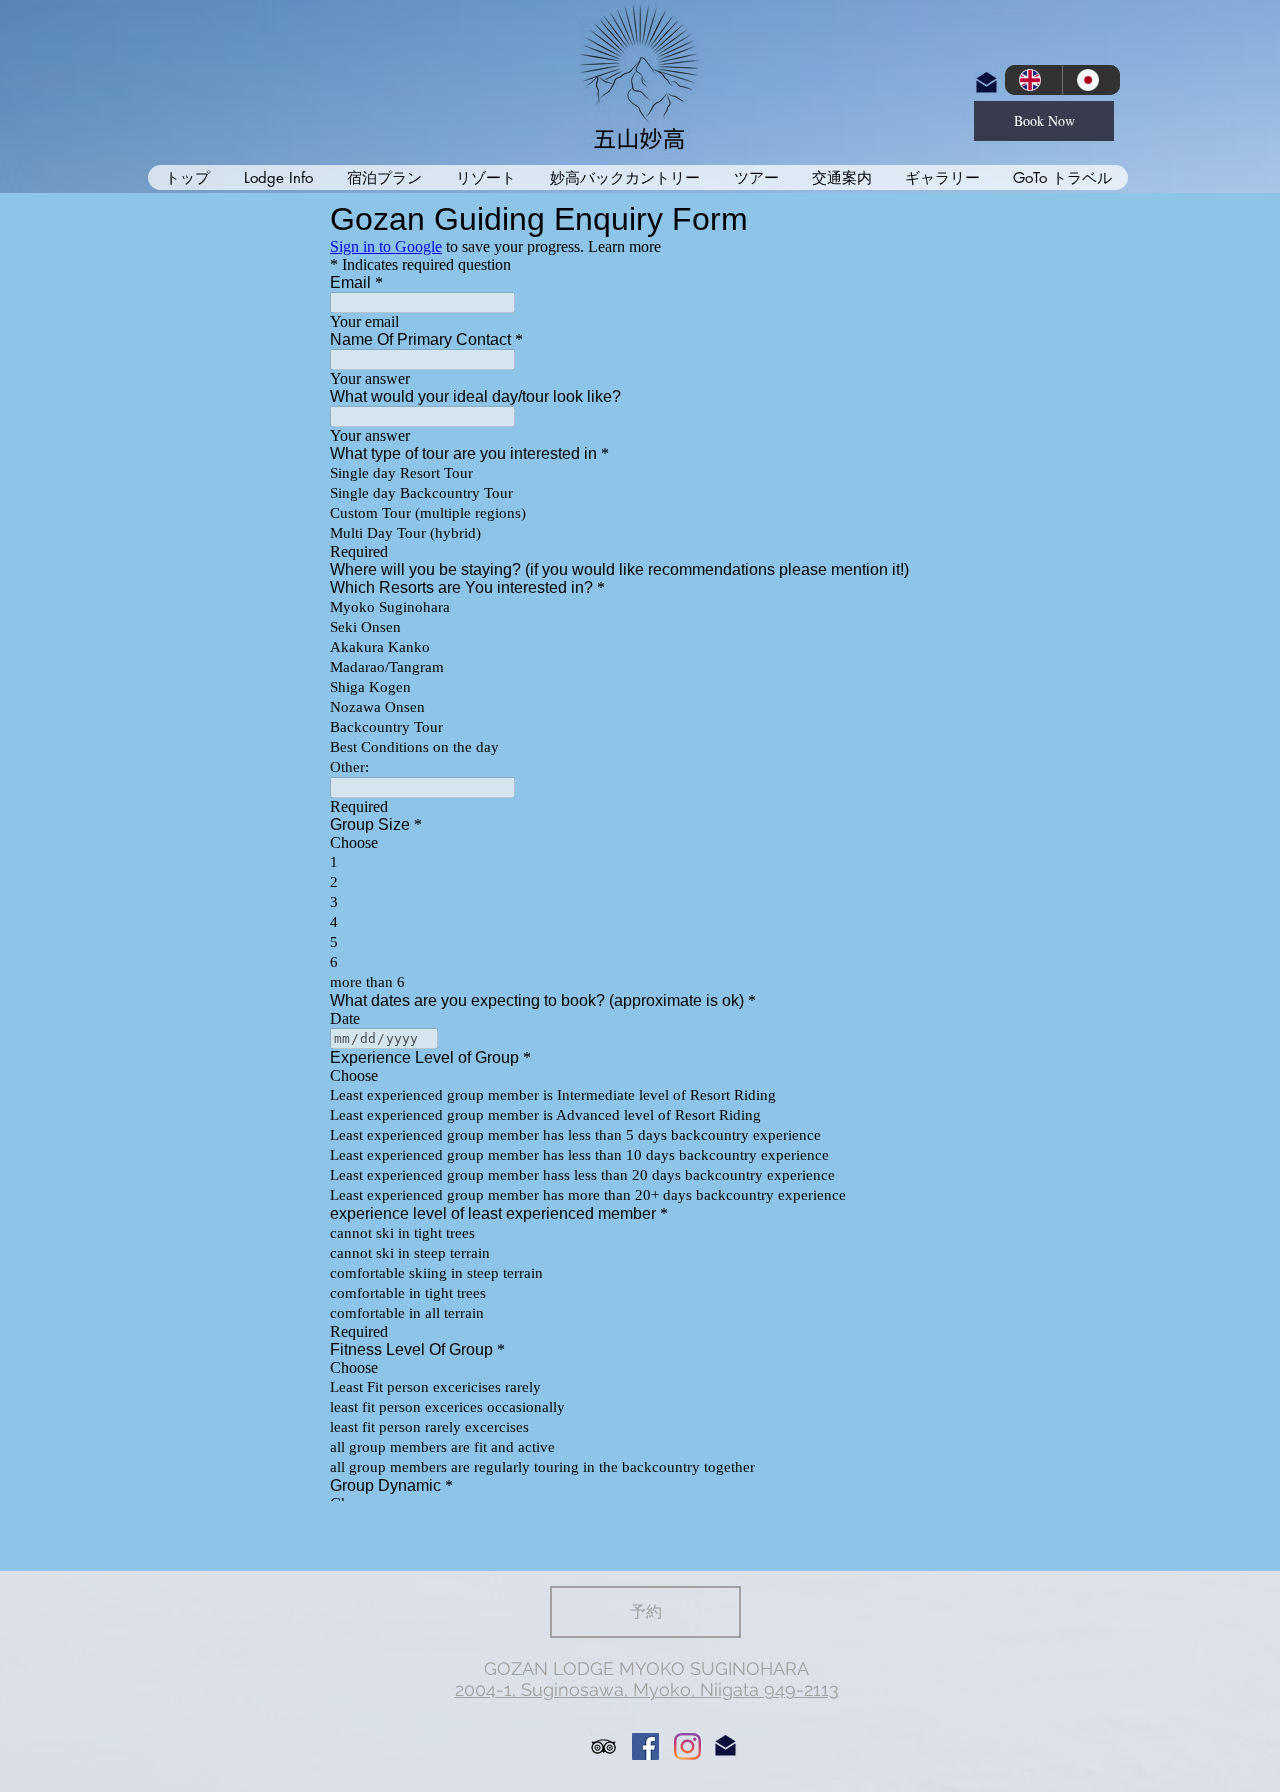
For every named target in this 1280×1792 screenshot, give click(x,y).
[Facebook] (645, 1746)
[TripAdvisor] (603, 1746)
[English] (1033, 80)
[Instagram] (687, 1746)
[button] (277, 177)
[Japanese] (1091, 80)
